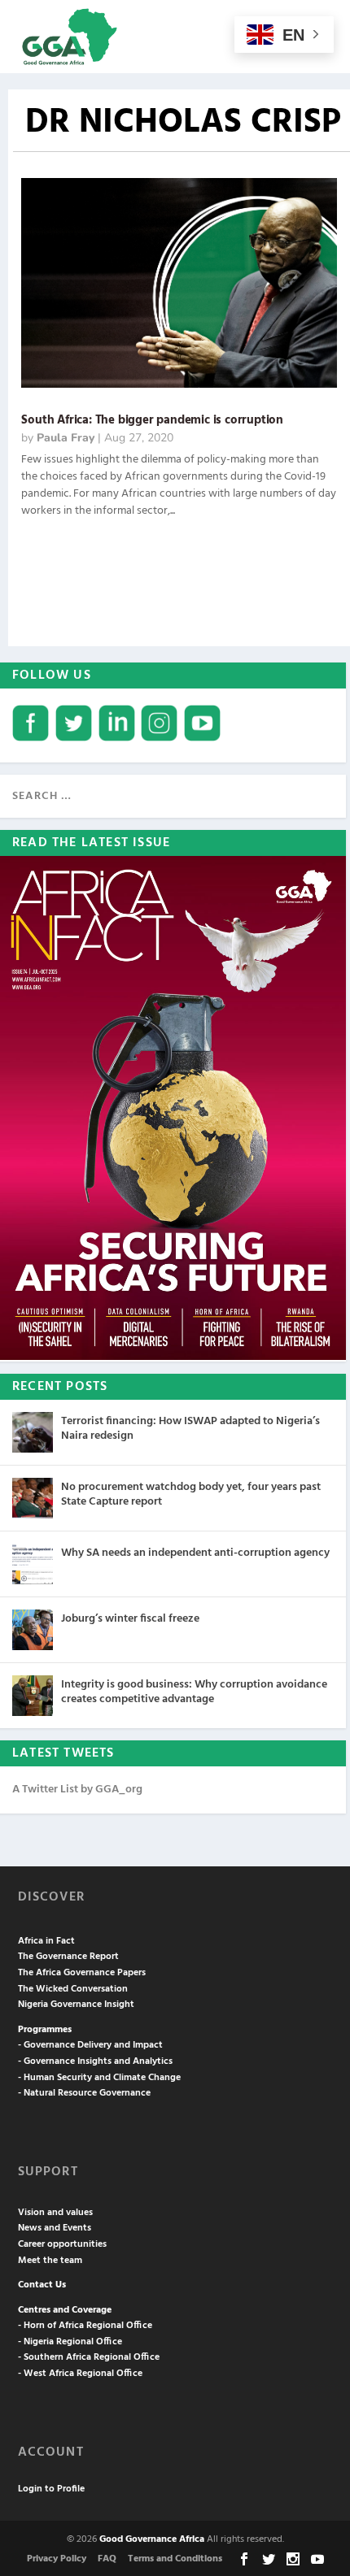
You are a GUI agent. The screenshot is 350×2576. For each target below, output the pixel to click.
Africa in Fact (46, 1941)
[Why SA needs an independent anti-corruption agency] (33, 1564)
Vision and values (55, 2213)
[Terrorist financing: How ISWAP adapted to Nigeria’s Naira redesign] (33, 1432)
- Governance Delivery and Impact (90, 2045)
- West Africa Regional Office (80, 2374)
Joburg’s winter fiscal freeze (130, 1619)
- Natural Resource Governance (84, 2093)
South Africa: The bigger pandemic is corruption (152, 420)
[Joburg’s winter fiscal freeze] (33, 1630)
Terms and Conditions (175, 2559)
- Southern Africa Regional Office (89, 2357)
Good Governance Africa (152, 2539)
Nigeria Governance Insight (76, 2005)
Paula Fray (66, 438)
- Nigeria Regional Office (70, 2342)
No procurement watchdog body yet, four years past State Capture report (191, 1494)
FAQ (107, 2559)
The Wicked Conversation (73, 1989)
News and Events (55, 2228)
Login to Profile (51, 2489)
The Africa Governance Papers (82, 1973)
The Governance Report (68, 1957)
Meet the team (50, 2261)
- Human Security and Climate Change (99, 2078)
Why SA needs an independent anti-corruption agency (195, 1553)
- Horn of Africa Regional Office (85, 2326)
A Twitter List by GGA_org (77, 1790)
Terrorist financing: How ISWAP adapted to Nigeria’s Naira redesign (190, 1429)
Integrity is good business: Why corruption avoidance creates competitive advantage (194, 1692)
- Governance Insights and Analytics (95, 2061)
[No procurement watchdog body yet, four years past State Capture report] (33, 1498)
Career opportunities (62, 2244)
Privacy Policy (57, 2559)
